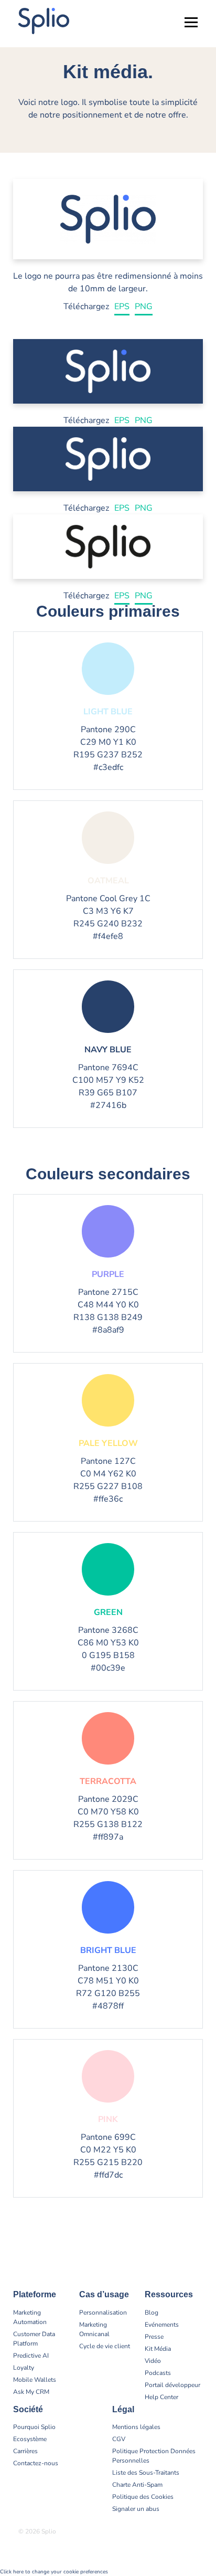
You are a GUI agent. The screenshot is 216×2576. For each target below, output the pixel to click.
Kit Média (158, 2349)
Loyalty (24, 2368)
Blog (152, 2313)
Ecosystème (30, 2439)
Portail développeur (172, 2385)
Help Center (161, 2397)
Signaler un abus (136, 2509)
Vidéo (153, 2361)
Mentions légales (136, 2427)
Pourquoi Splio (34, 2427)
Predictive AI (31, 2356)
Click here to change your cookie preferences (54, 2572)
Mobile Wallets (35, 2380)
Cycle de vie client (105, 2346)
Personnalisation (103, 2313)
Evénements (162, 2325)
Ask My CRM (31, 2392)
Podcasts (158, 2373)
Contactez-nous (36, 2463)
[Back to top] (200, 2534)
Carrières (25, 2451)
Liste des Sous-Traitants (146, 2473)
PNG (144, 307)
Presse (154, 2337)
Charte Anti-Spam (137, 2485)
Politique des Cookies (143, 2497)
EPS (122, 307)
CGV (119, 2439)
